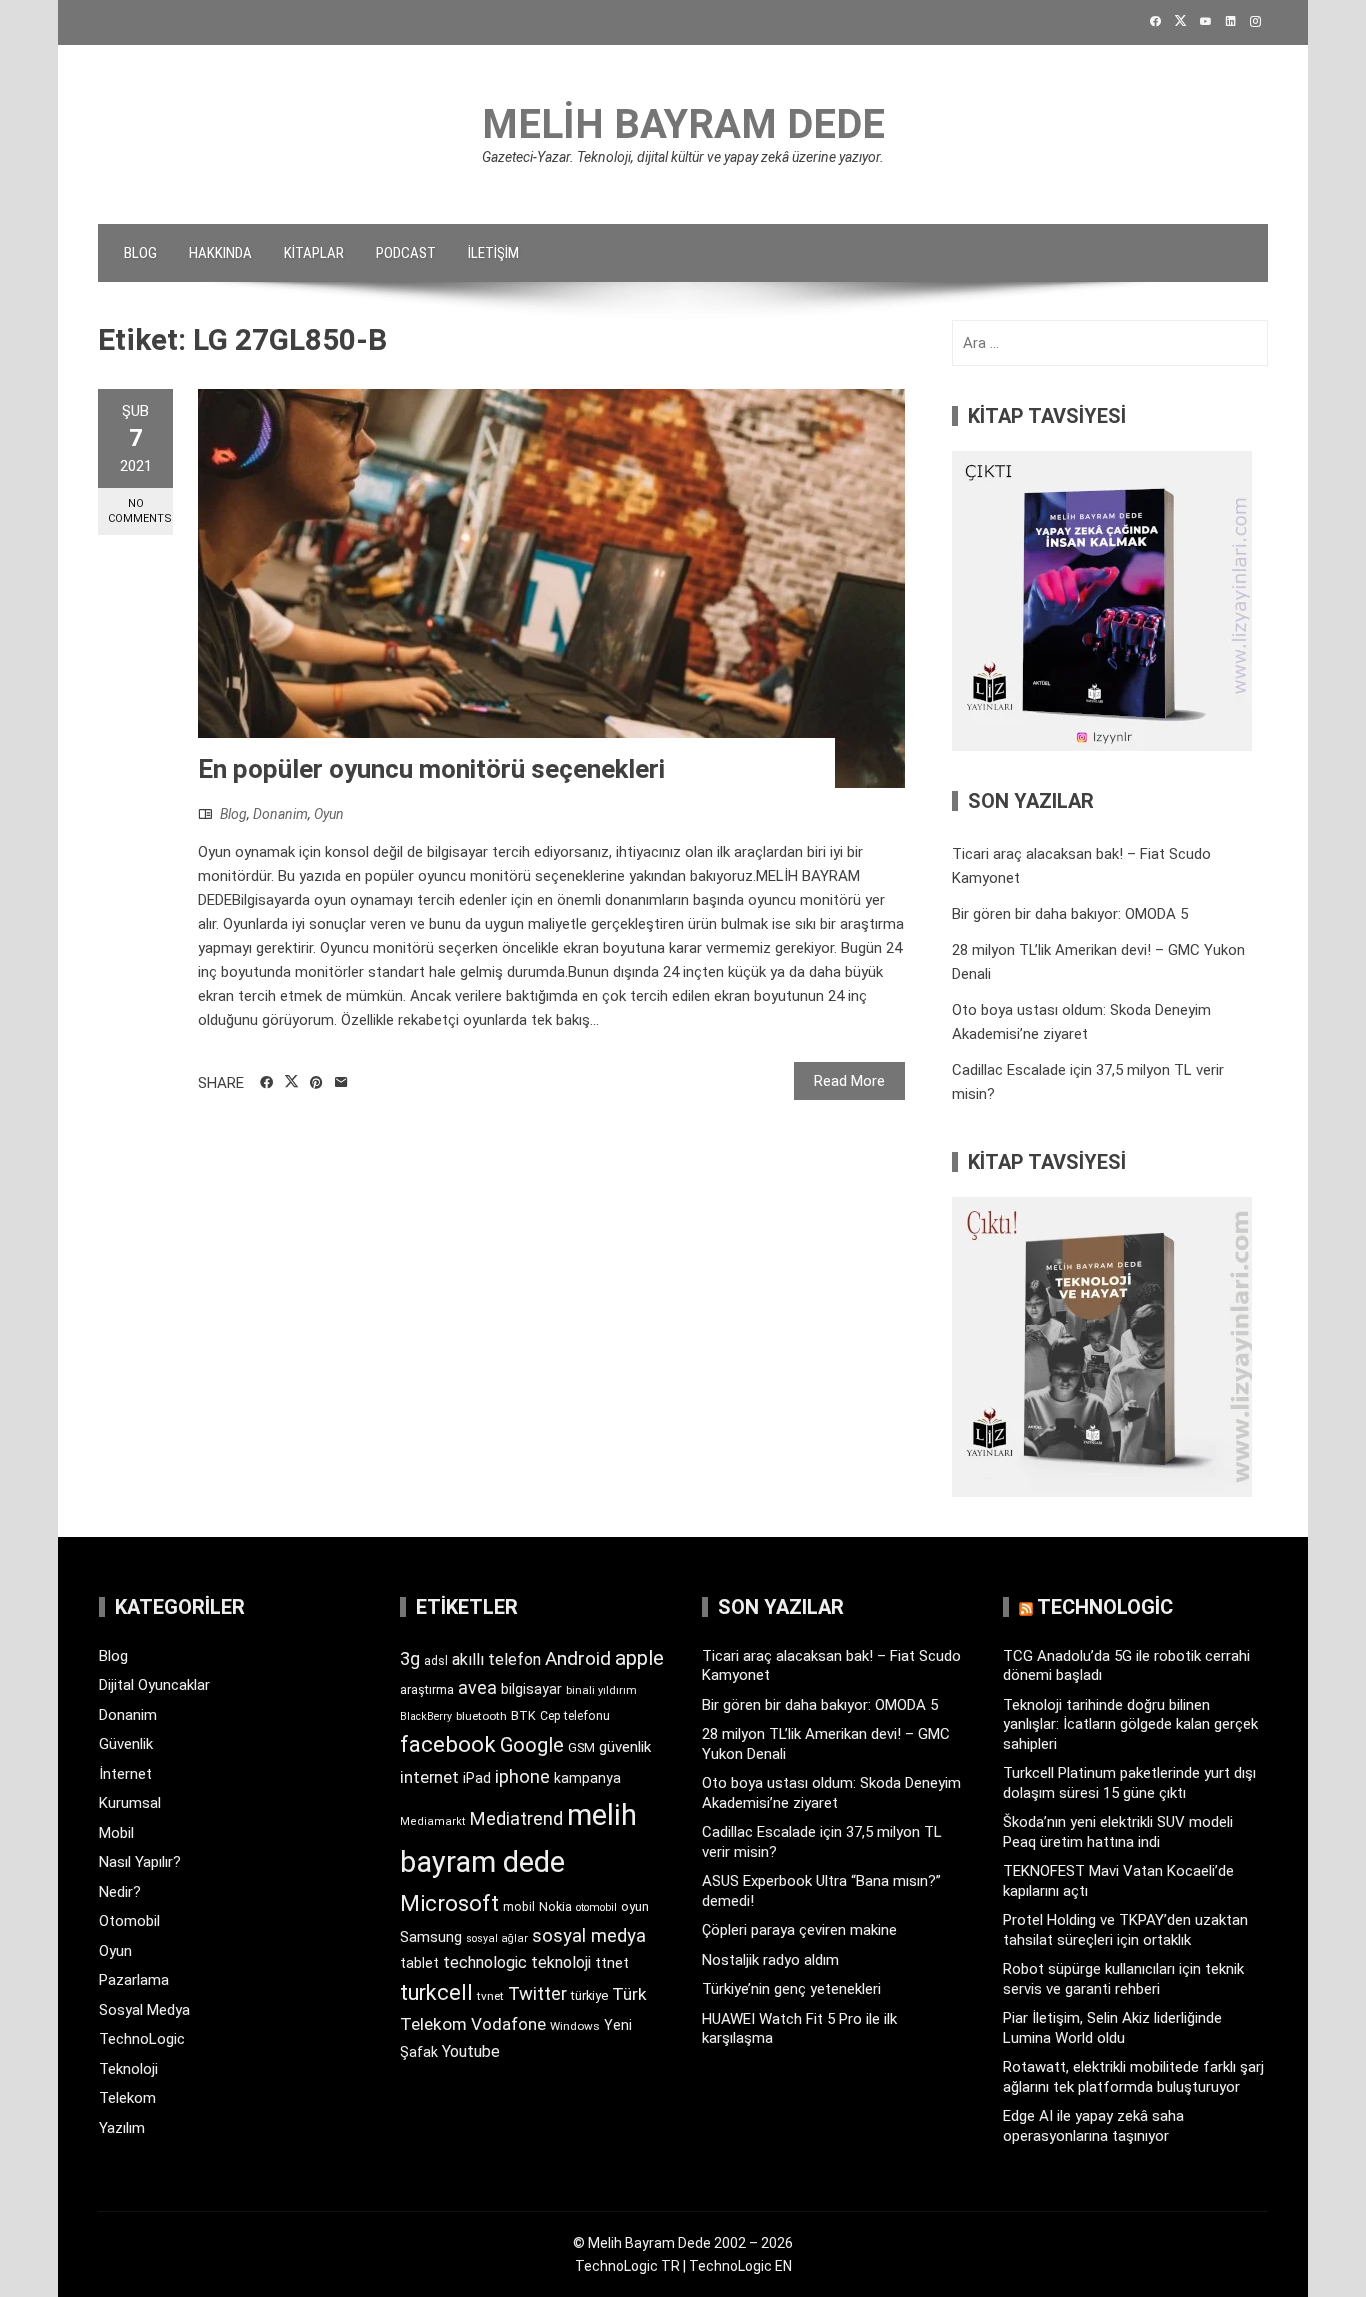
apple (639, 1658)
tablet (419, 1963)
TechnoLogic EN (740, 2266)
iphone (522, 1776)
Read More (849, 1081)
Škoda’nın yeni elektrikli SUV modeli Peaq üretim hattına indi (1118, 1832)
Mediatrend (516, 1818)
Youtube (471, 2051)
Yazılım (122, 2128)
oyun (635, 1906)
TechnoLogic (142, 2039)
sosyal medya (589, 1935)
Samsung (431, 1937)
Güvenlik (126, 1744)
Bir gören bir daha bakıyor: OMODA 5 (1070, 914)
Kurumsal (130, 1803)
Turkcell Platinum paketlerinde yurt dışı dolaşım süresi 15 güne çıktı (1129, 1783)
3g (410, 1658)
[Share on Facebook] (266, 1083)
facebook (448, 1744)
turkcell (436, 1992)
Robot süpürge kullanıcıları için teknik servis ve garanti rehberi (1123, 1979)
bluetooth (481, 1716)
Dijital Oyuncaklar (154, 1685)
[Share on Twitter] (291, 1082)
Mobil (116, 1833)
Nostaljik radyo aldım (770, 1960)
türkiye (589, 1995)
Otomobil (129, 1921)
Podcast (406, 253)
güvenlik (625, 1747)
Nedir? (120, 1892)
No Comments (140, 511)
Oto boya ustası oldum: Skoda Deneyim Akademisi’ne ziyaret (831, 1793)
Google (532, 1745)
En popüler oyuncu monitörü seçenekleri (431, 769)
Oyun (329, 814)
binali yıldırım (601, 1690)
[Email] (341, 1083)
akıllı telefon (496, 1659)
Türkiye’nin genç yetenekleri (791, 1989)
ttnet (612, 1963)
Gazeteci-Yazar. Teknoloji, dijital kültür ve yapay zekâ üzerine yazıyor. (683, 157)
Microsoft (449, 1903)
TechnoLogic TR (627, 2266)
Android (578, 1658)
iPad (477, 1778)
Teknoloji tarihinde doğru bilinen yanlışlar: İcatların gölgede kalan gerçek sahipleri (1130, 1724)
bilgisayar (531, 1689)
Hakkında (220, 253)
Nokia (555, 1906)
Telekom (127, 2098)
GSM (581, 1747)
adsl (436, 1661)
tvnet (490, 1996)
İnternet (125, 1774)
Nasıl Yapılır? (140, 1862)
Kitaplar (314, 253)
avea (477, 1687)
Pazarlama (134, 1980)
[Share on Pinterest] (316, 1083)
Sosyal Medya (144, 2010)
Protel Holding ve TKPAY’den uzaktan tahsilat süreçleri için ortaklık (1125, 1930)
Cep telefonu (575, 1716)
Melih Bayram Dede (683, 124)
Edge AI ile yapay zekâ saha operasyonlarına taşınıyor (1093, 2126)
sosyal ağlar (497, 1938)
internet (429, 1777)
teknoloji (561, 1962)
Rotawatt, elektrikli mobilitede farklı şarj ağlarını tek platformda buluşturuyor (1133, 2077)
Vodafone (508, 2024)
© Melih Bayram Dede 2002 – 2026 (683, 2243)
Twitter (537, 1993)
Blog (140, 253)
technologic (485, 1962)
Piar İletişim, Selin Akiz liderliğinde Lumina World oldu (1112, 2028)
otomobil (596, 1907)
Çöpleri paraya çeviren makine (799, 1930)
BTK (523, 1715)
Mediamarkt (433, 1821)
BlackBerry (426, 1716)
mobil (519, 1907)
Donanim (280, 814)
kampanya (587, 1778)
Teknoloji (128, 2069)
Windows (575, 2026)
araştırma (427, 1689)
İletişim (493, 253)
